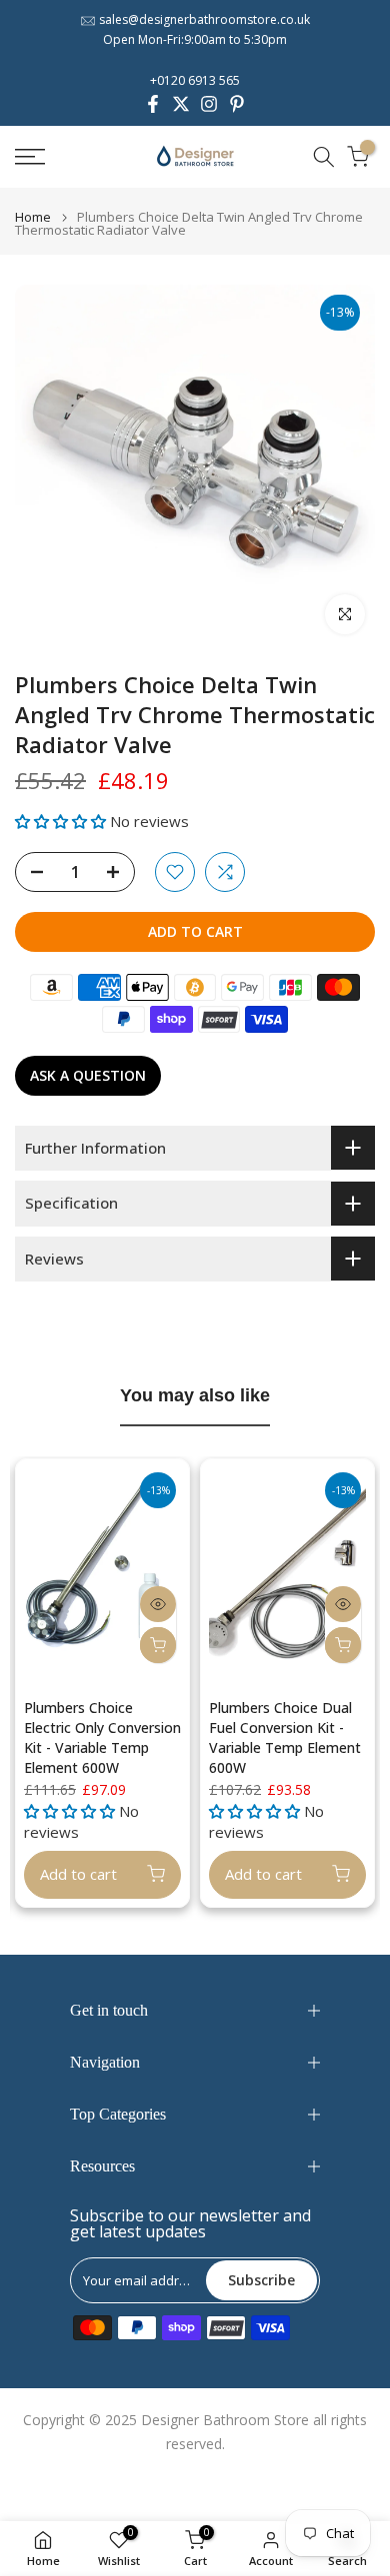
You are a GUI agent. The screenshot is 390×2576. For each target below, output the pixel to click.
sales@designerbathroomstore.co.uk (204, 19)
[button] (62, 821)
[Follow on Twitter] (181, 104)
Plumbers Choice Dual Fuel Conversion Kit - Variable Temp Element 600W (285, 1737)
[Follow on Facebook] (153, 104)
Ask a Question (88, 1075)
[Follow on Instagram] (209, 104)
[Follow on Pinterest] (237, 104)
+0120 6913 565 (195, 80)
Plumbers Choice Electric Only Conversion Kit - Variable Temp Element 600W (102, 1737)
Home (33, 217)
